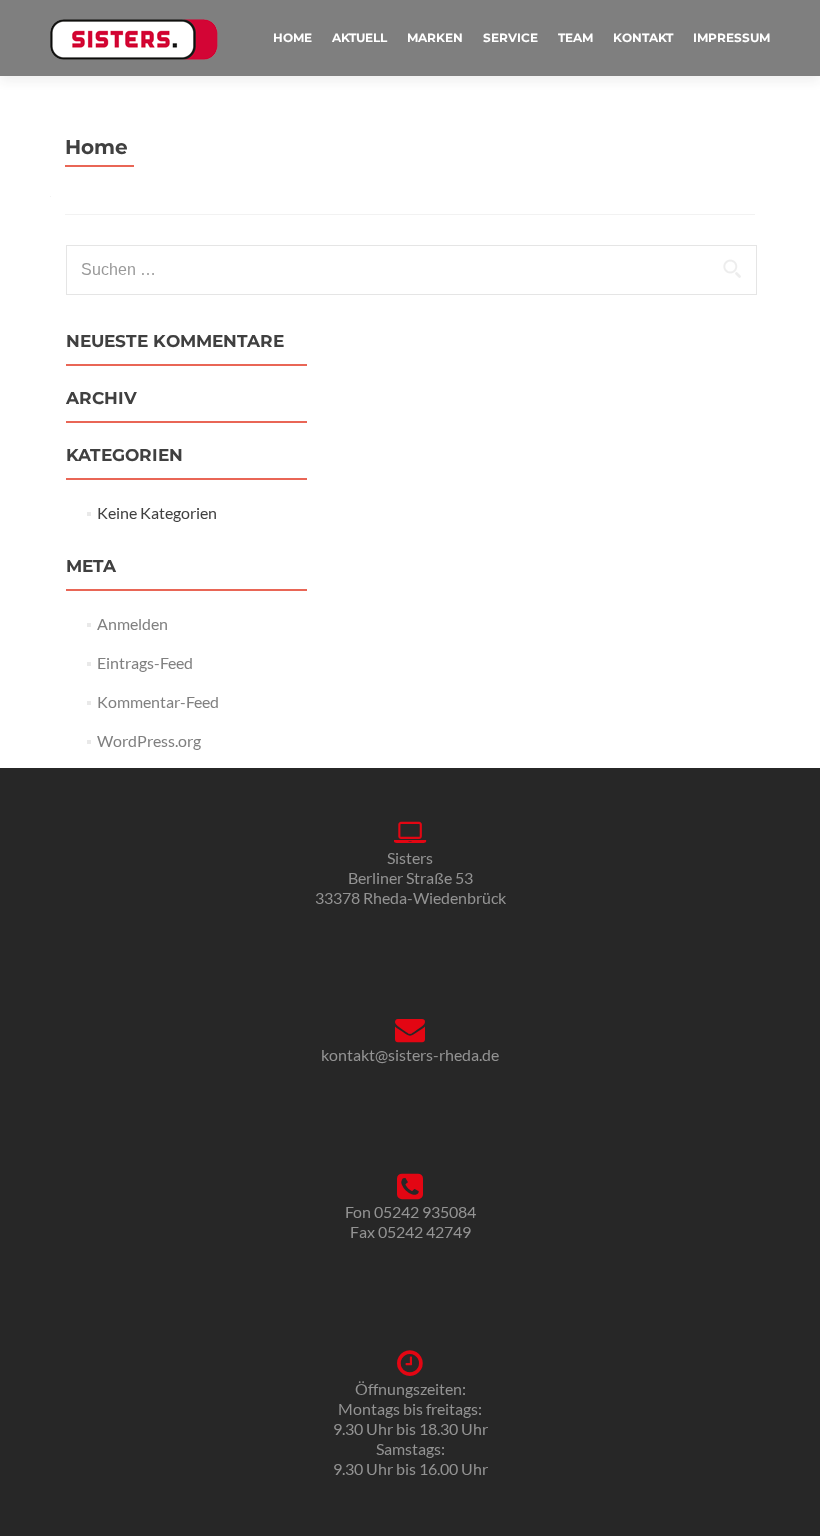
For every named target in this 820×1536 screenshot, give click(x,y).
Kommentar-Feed (158, 701)
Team (575, 37)
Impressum (731, 37)
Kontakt (643, 37)
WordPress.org (149, 740)
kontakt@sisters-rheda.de (410, 1054)
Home (292, 37)
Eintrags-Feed (145, 662)
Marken (435, 37)
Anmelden (132, 623)
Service (510, 37)
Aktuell (359, 37)
